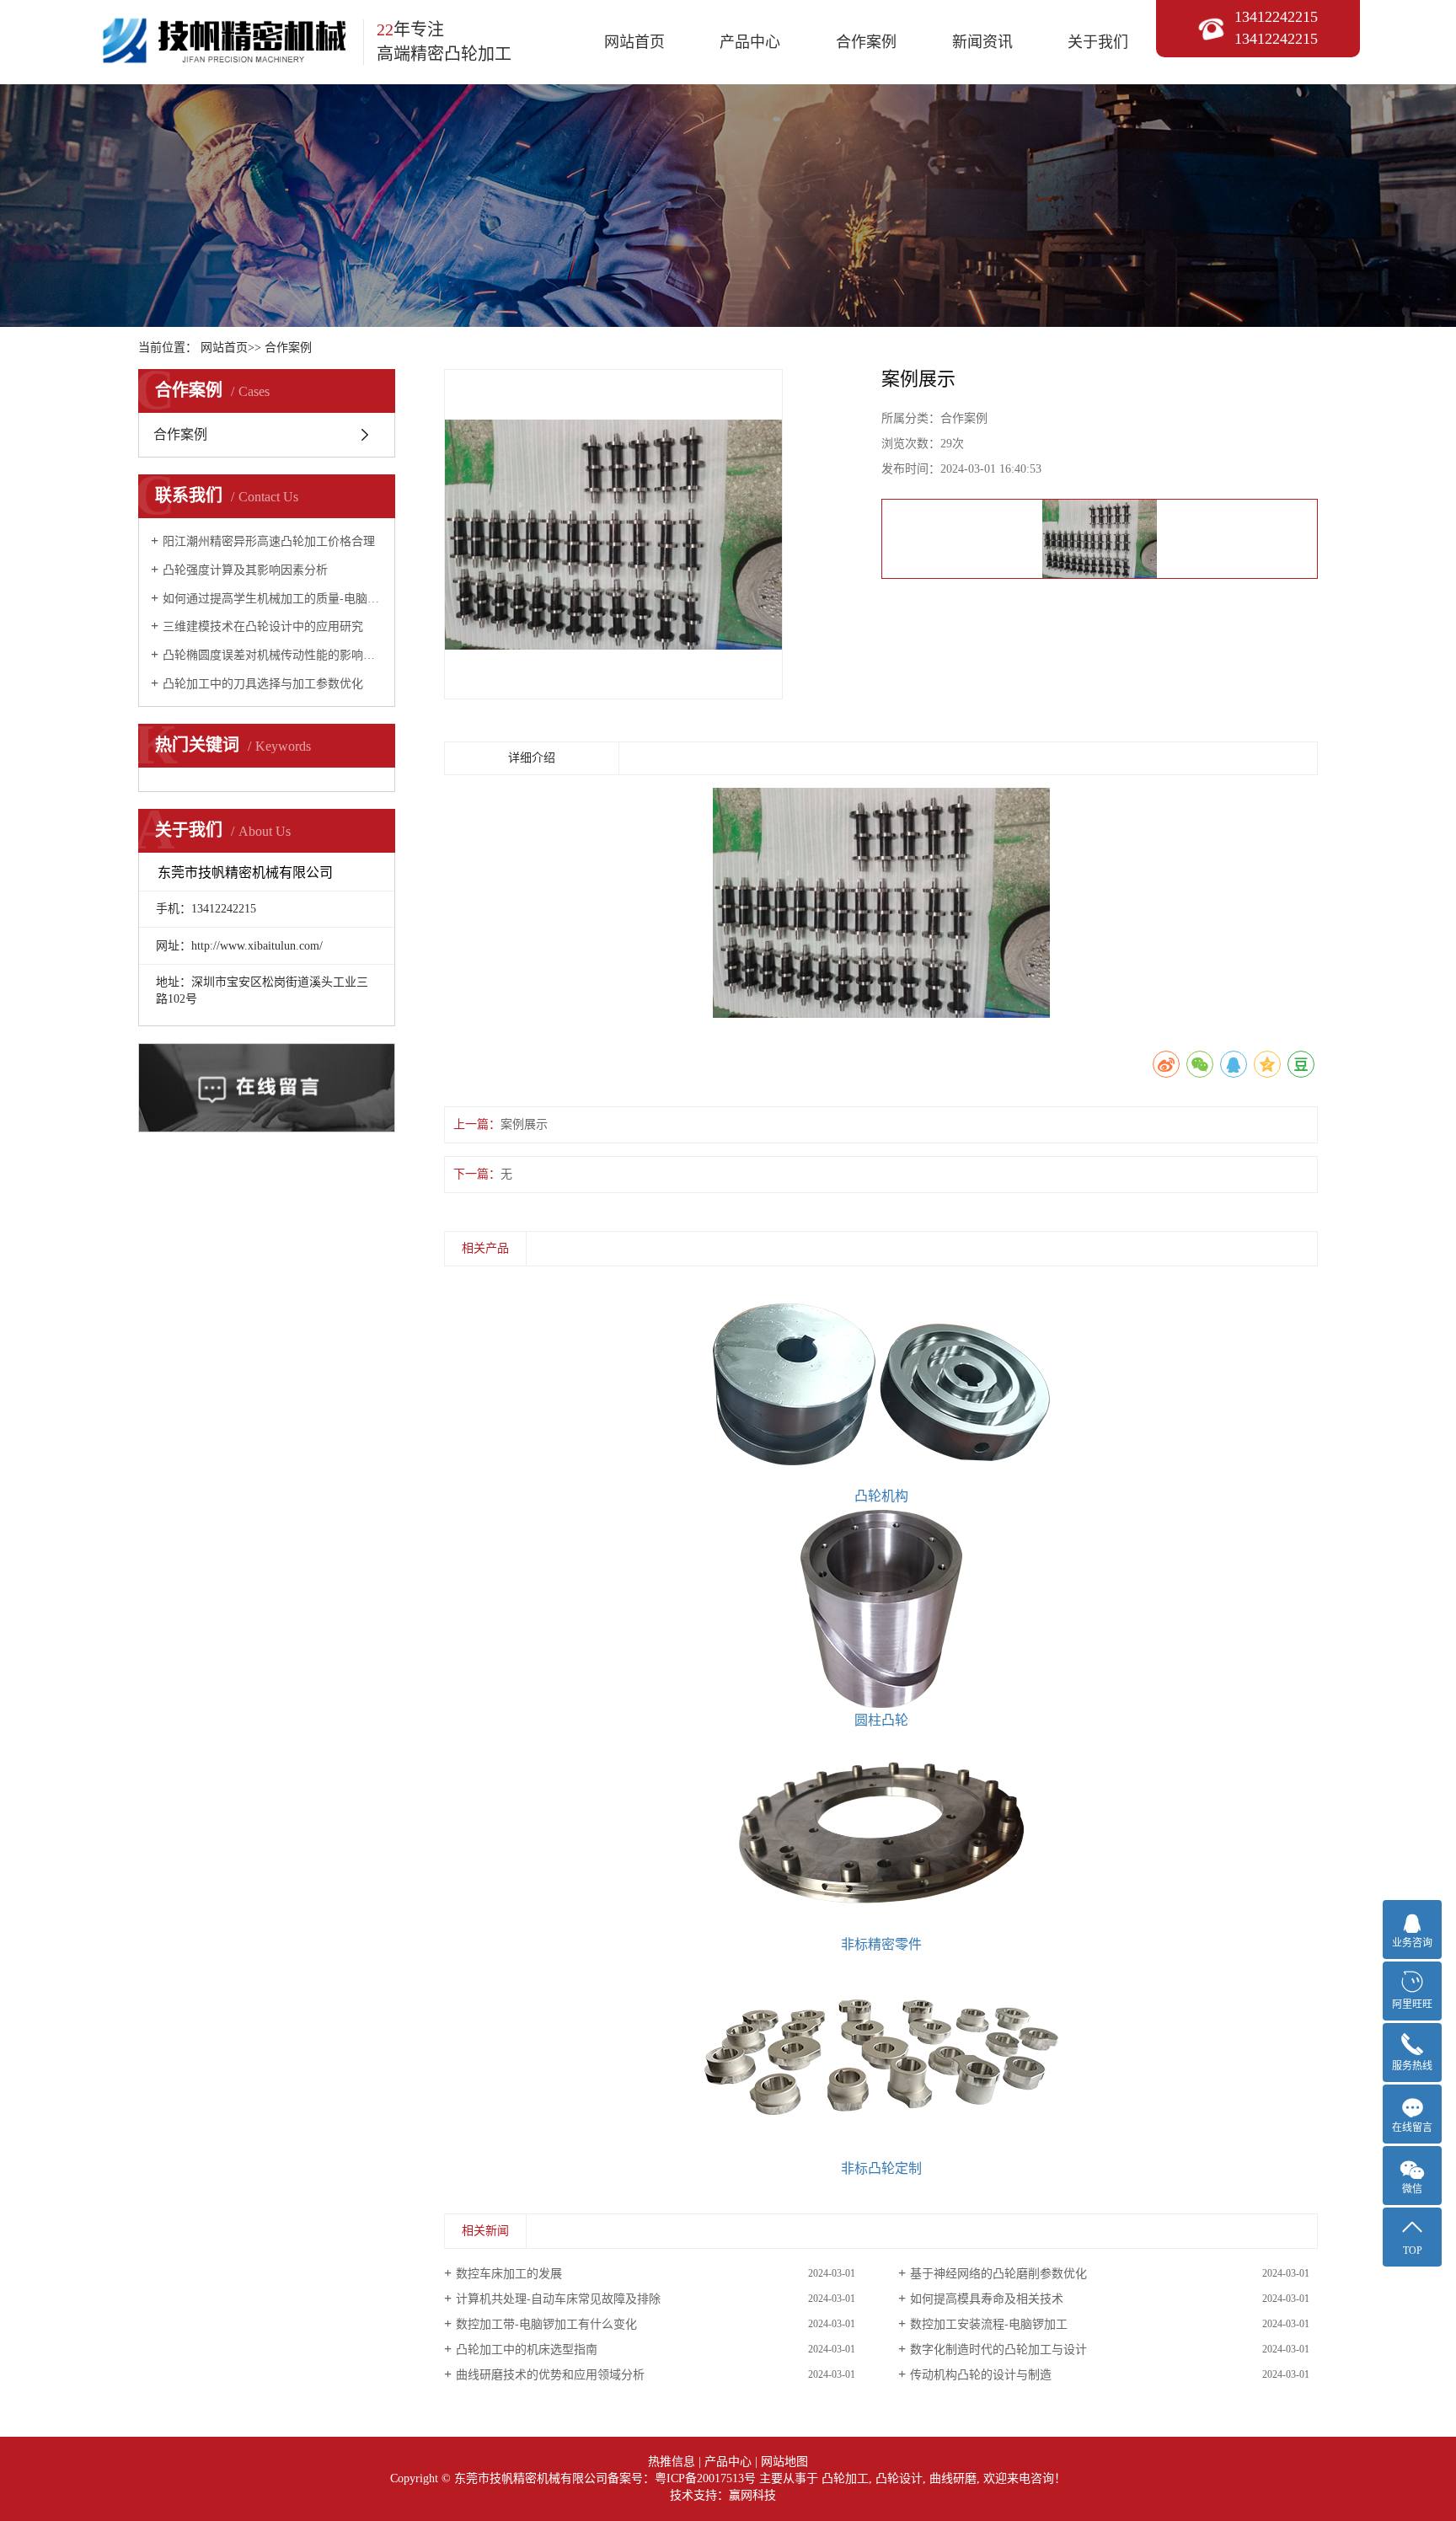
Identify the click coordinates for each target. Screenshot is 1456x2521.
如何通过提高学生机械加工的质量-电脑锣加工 (273, 599)
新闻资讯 (982, 42)
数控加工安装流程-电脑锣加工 (989, 2324)
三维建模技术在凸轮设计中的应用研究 (263, 626)
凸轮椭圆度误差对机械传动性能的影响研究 (273, 655)
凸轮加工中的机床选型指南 (527, 2350)
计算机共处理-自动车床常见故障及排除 (558, 2299)
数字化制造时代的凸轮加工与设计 (998, 2350)
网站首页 (634, 42)
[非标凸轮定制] (881, 2057)
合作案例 (866, 42)
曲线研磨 (953, 2478)
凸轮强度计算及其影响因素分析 (245, 570)
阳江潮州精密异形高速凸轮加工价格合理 (269, 541)
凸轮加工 (845, 2478)
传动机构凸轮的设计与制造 (981, 2375)
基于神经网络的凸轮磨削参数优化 (998, 2274)
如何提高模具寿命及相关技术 (987, 2299)
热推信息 (672, 2462)
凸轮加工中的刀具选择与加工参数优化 (263, 684)
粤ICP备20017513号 (705, 2478)
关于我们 (1098, 42)
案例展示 (524, 1124)
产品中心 (750, 42)
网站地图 (784, 2462)
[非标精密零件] (881, 1833)
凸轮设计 (899, 2478)
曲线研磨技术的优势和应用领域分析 (550, 2375)
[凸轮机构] (881, 1384)
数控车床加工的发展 (509, 2274)
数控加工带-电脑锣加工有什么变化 (546, 2324)
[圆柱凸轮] (881, 1608)
